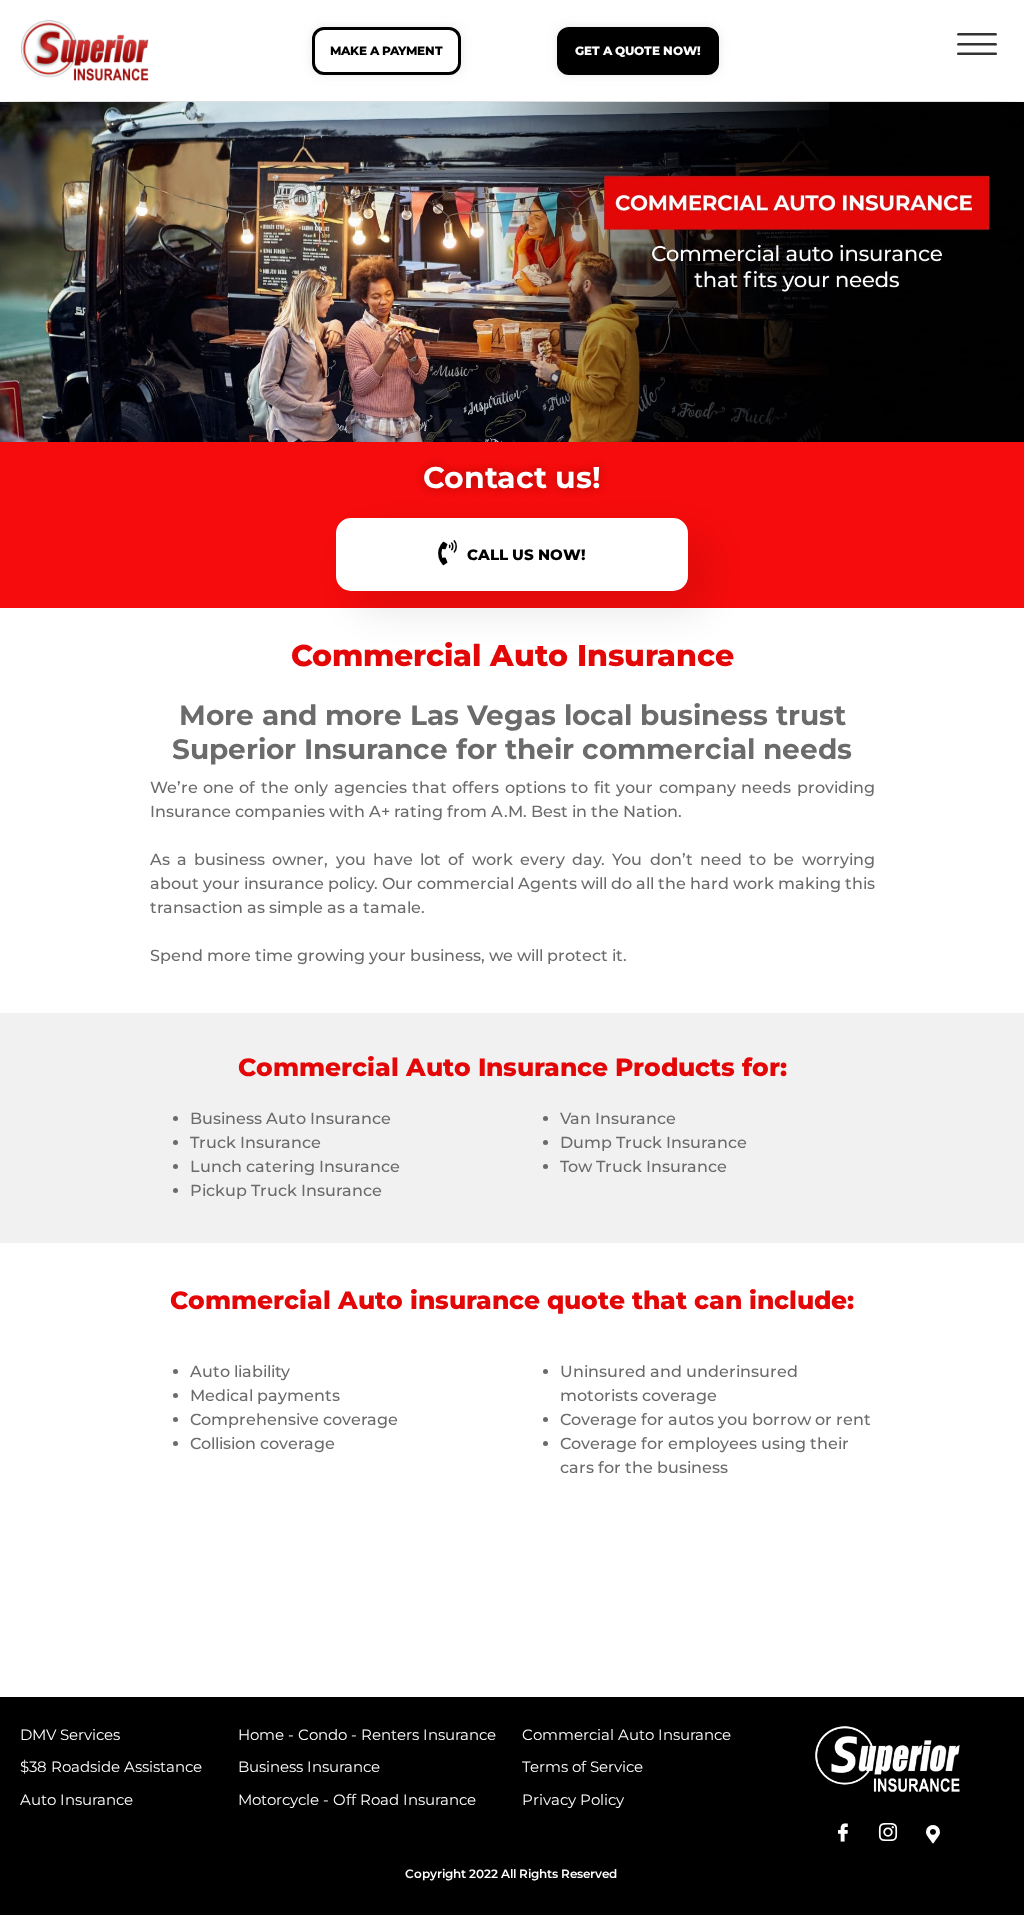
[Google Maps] (933, 1835)
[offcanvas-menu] (977, 46)
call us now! (526, 554)
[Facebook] (843, 1835)
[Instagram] (888, 1835)
